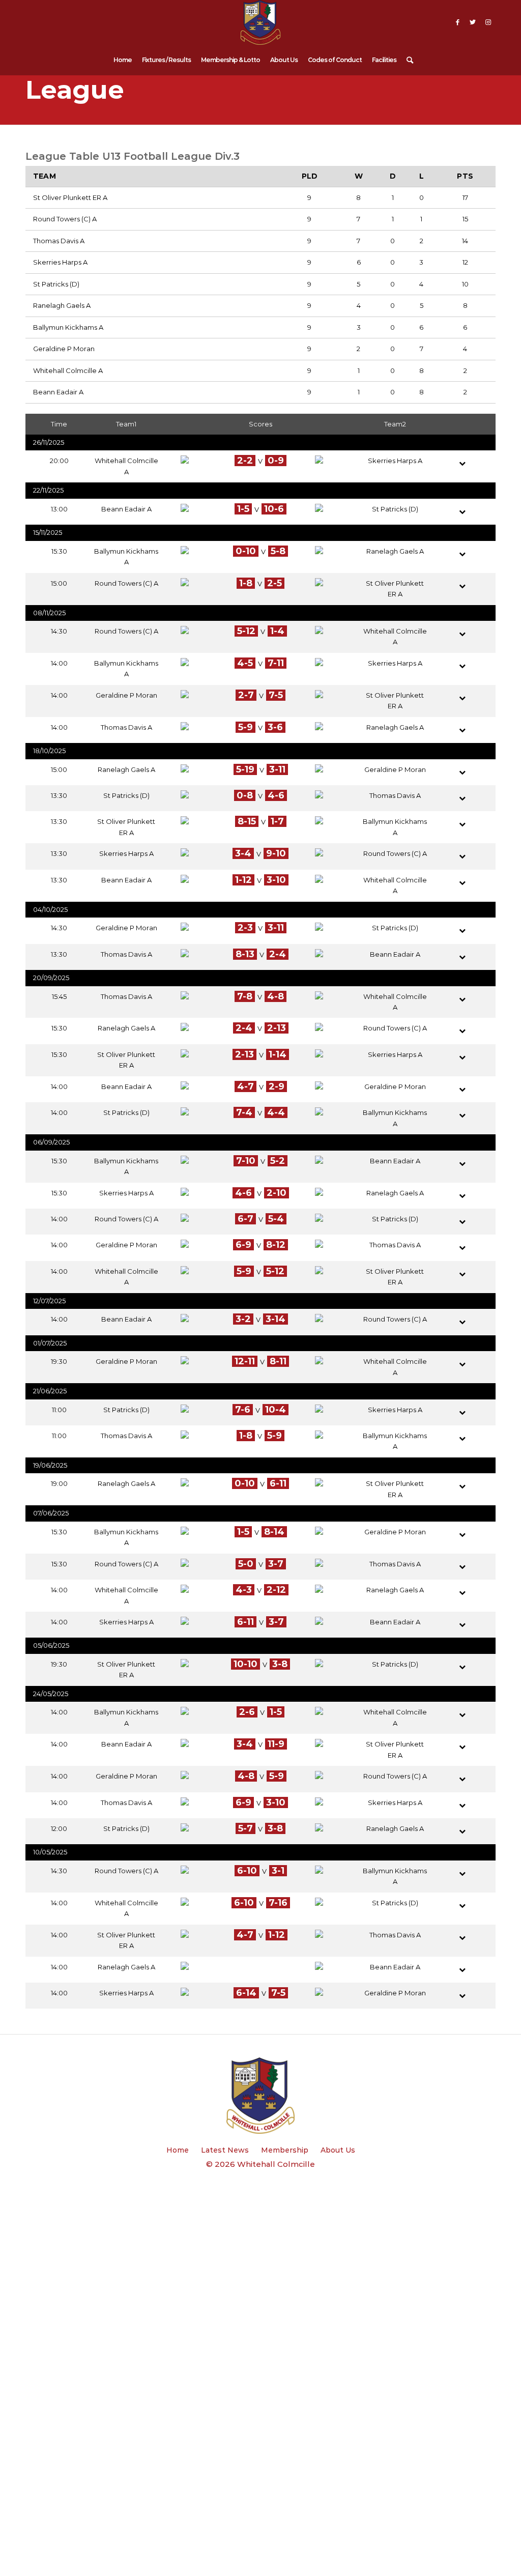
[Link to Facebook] (457, 22)
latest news (225, 2150)
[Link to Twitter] (473, 22)
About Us (338, 2150)
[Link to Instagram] (488, 22)
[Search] (407, 58)
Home (178, 2150)
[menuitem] (123, 58)
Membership (285, 2150)
